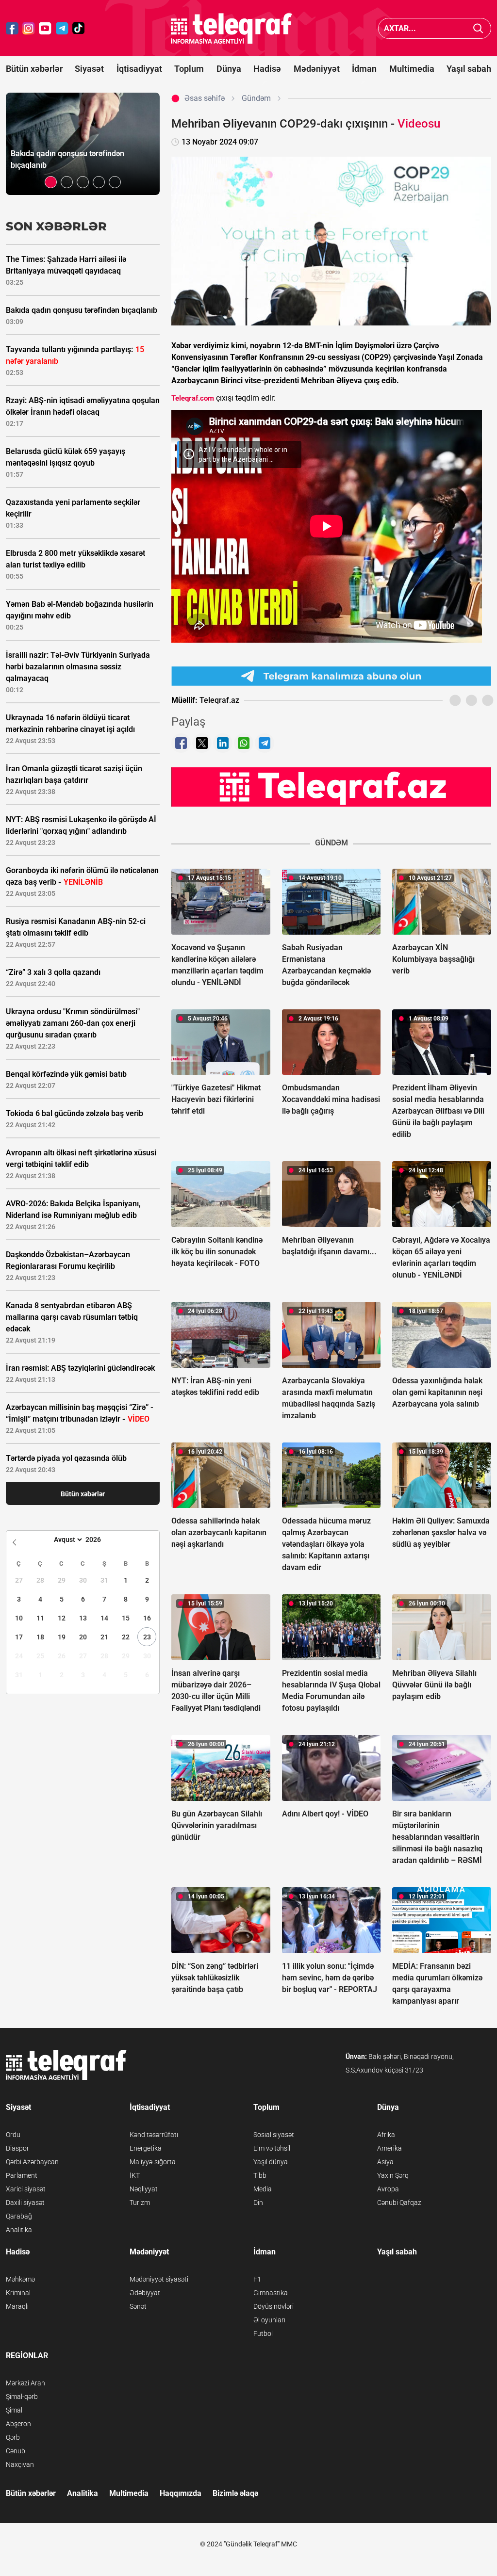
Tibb (260, 2175)
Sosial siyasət (274, 2135)
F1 (257, 2279)
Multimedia (412, 69)
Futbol (263, 2333)
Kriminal (18, 2293)
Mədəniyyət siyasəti (159, 2279)
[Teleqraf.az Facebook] (12, 28)
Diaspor (17, 2148)
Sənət (138, 2306)
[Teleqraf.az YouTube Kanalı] (331, 786)
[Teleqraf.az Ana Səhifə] (232, 28)
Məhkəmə (20, 2279)
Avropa (388, 2189)
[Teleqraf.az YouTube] (45, 28)
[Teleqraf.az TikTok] (79, 28)
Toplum (189, 69)
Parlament (22, 2175)
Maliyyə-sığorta (153, 2162)
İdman (364, 69)
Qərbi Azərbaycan (32, 2162)
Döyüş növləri (273, 2306)
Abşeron (18, 2424)
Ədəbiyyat (145, 2293)
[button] (51, 182)
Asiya (385, 2162)
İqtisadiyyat (139, 69)
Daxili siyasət (25, 2203)
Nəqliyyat (144, 2189)
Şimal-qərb (22, 2397)
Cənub (16, 2451)
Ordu (13, 2135)
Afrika (386, 2135)
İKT (135, 2175)
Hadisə (267, 69)
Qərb (13, 2437)
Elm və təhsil (272, 2148)
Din (258, 2203)
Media (263, 2189)
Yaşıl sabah (469, 69)
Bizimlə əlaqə (235, 2493)
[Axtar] (478, 28)
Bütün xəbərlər (34, 69)
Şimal (14, 2410)
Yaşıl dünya (271, 2162)
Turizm (140, 2203)
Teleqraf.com (193, 398)
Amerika (389, 2148)
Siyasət (89, 69)
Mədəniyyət (317, 69)
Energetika (146, 2148)
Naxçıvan (20, 2464)
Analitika (19, 2230)
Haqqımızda (181, 2493)
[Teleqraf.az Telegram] (62, 28)
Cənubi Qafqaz (399, 2203)
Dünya (229, 69)
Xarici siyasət (26, 2189)
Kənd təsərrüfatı (154, 2135)
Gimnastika (271, 2293)
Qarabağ (19, 2216)
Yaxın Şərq (393, 2175)
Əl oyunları (269, 2320)
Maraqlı (17, 2306)
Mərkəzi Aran (25, 2383)
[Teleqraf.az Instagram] (29, 28)
